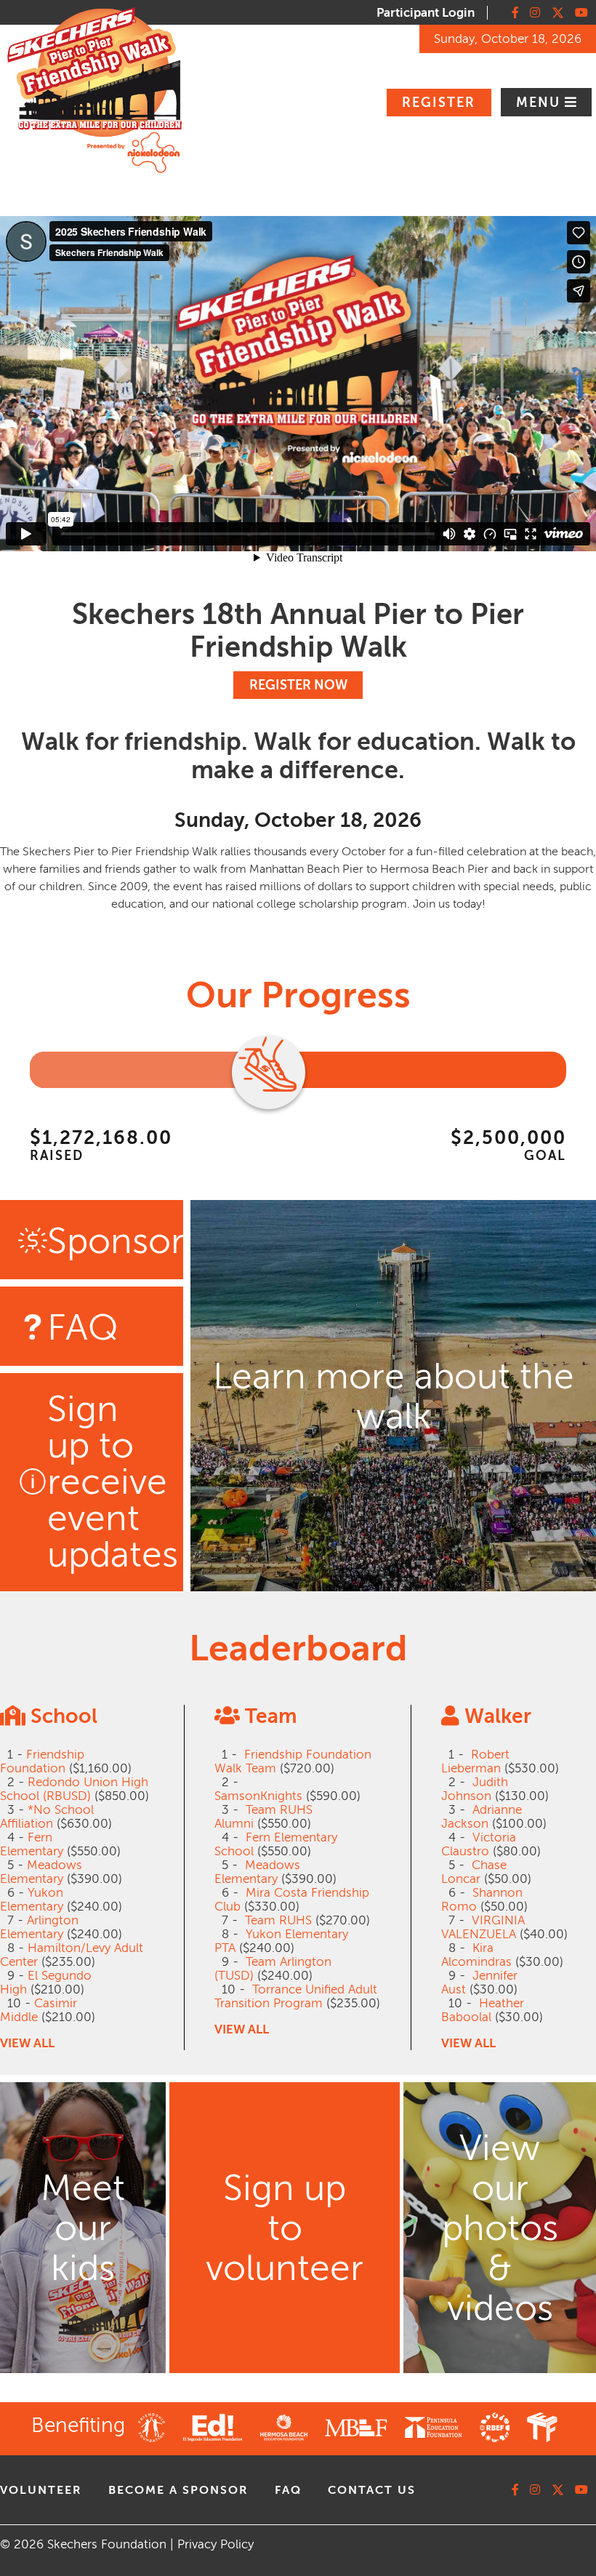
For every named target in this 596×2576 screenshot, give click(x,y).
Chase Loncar (474, 1872)
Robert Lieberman (475, 1761)
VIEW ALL (27, 2043)
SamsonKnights (258, 1796)
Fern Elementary (32, 1844)
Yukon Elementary (32, 1900)
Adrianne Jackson (482, 1817)
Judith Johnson (475, 1789)
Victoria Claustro (479, 1844)
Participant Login (426, 13)
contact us (372, 2490)
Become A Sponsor (178, 2490)
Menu (540, 103)
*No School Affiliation (47, 1817)
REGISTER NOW (298, 685)
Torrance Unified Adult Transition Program (296, 1996)
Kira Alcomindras (476, 1955)
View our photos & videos (500, 2228)
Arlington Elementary (39, 1927)
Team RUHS (278, 1920)
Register (439, 103)
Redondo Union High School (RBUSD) (74, 1789)
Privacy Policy (216, 2544)
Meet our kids (83, 2228)
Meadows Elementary (41, 1872)
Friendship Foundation (42, 1761)
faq (288, 2490)
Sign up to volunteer (285, 2228)
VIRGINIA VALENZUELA (483, 1927)
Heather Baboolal (483, 2010)
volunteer (41, 2490)
